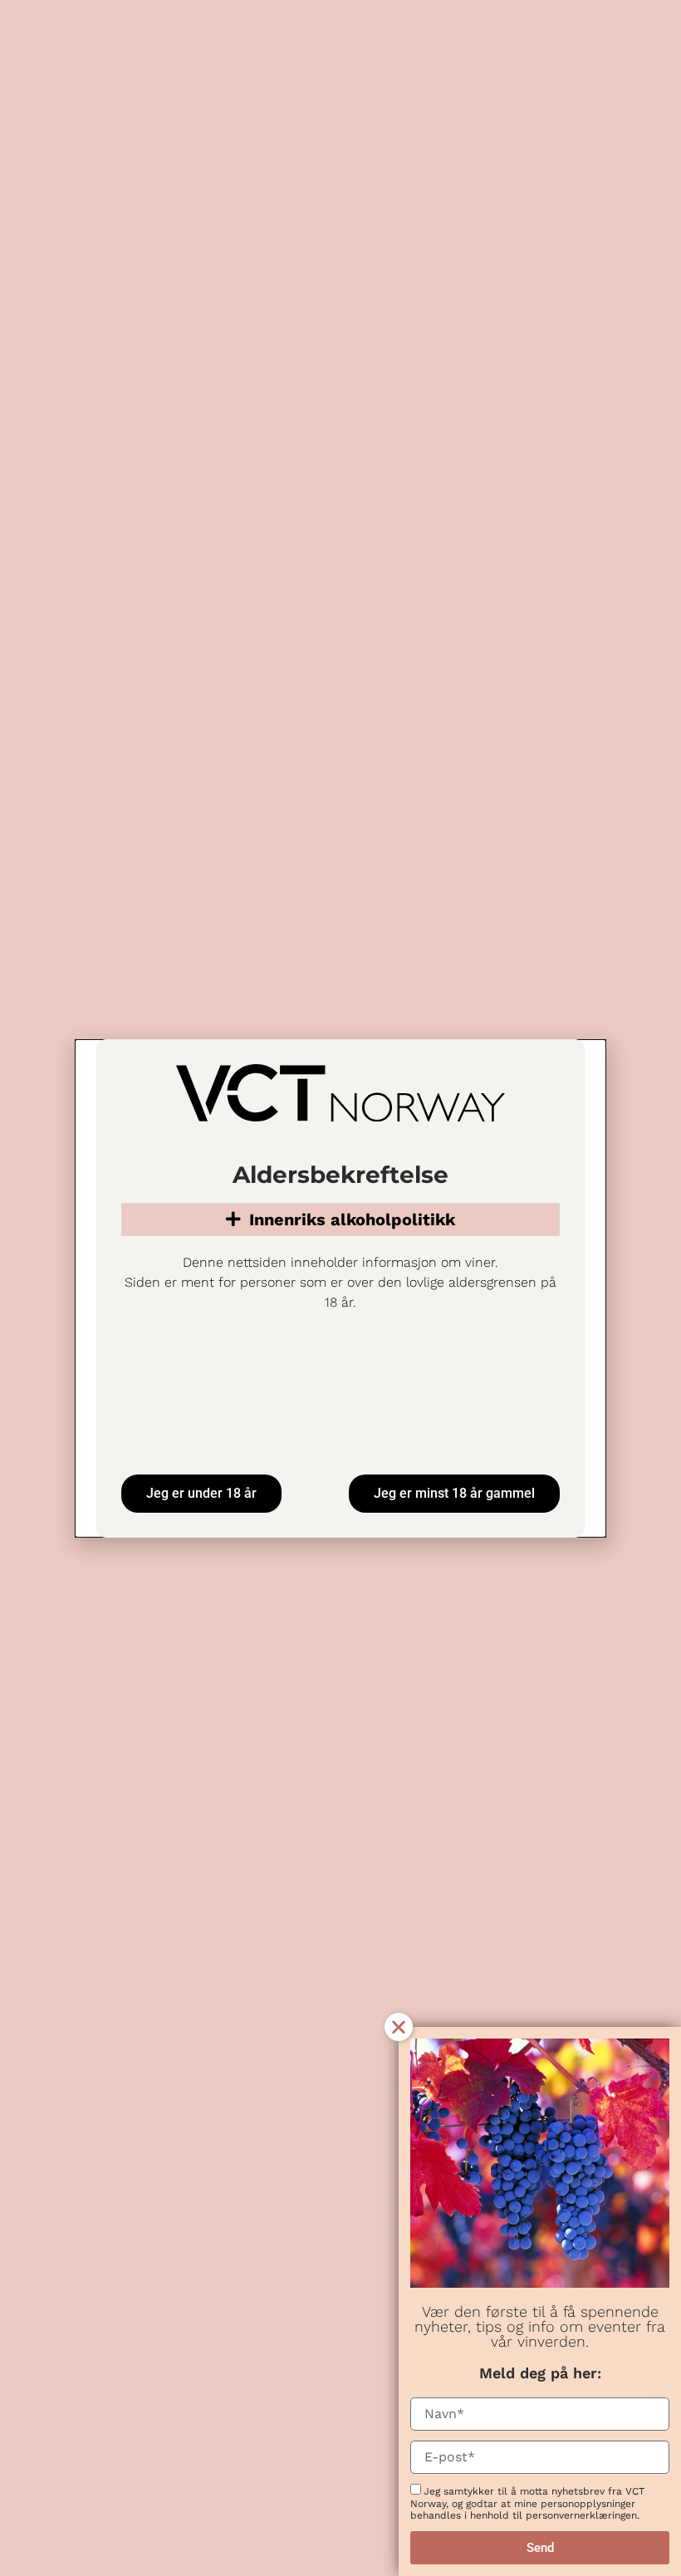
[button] (399, 2027)
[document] (340, 1288)
